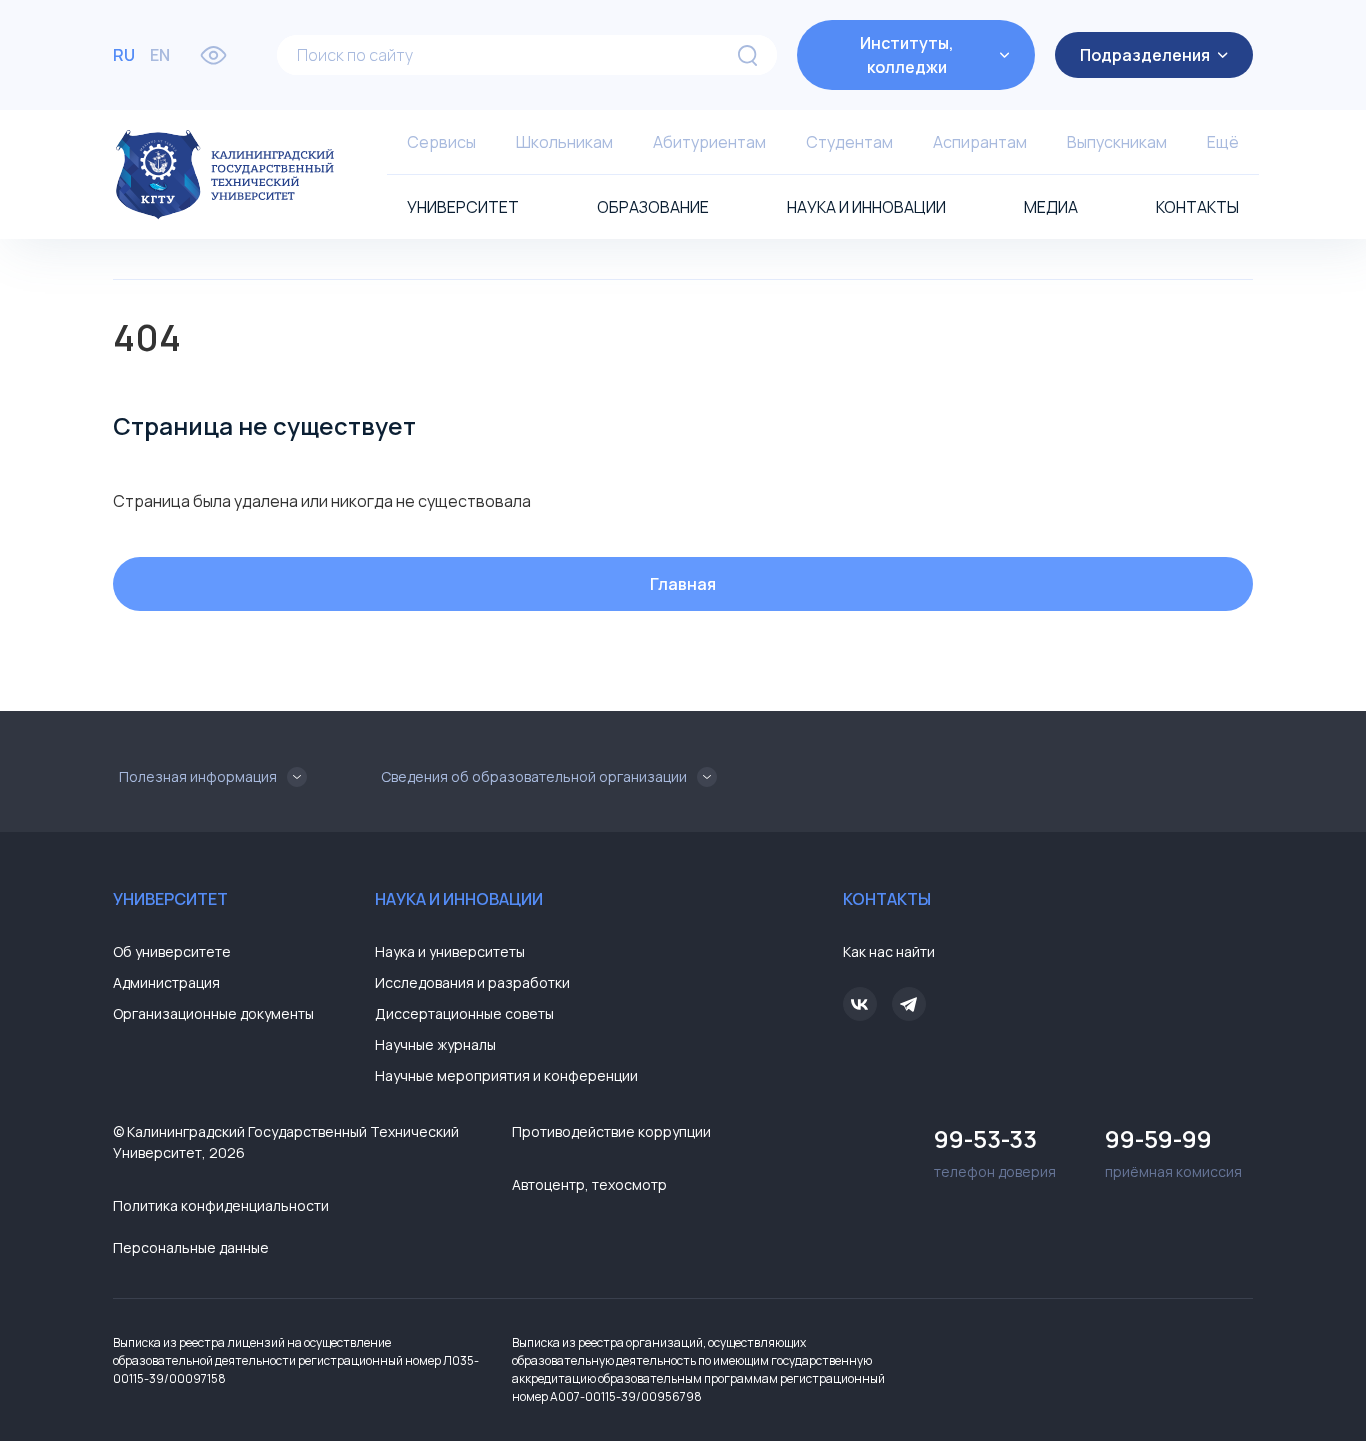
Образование (653, 207)
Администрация (166, 982)
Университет (463, 207)
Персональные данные (191, 1247)
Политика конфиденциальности (221, 1205)
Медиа (1051, 207)
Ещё (1223, 142)
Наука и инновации (866, 207)
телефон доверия (995, 1151)
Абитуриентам (709, 142)
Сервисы (441, 142)
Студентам (849, 142)
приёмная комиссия (1173, 1151)
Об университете (172, 951)
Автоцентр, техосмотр (589, 1184)
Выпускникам (1117, 142)
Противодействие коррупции (611, 1131)
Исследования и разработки (472, 982)
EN (160, 55)
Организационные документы (213, 1013)
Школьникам (564, 142)
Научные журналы (435, 1044)
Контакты (1197, 207)
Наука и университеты (450, 951)
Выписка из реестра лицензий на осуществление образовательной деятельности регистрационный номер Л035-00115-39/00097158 (296, 1360)
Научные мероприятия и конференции (506, 1075)
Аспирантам (980, 142)
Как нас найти (889, 951)
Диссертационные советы (464, 1013)
